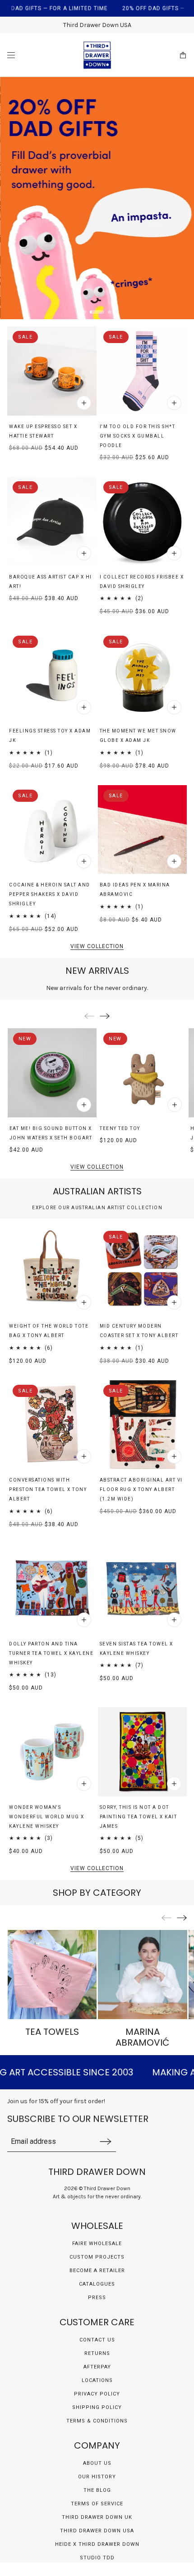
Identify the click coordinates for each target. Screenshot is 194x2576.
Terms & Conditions (97, 2421)
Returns (97, 2353)
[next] (105, 1016)
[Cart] (183, 55)
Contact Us (97, 2340)
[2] (97, 312)
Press (97, 2298)
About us (97, 2463)
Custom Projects (97, 2257)
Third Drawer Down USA (97, 2531)
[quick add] (84, 403)
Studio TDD (97, 2558)
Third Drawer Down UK (97, 2517)
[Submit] (106, 2141)
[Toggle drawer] (11, 55)
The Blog (97, 2490)
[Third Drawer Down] (97, 55)
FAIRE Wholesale (97, 2244)
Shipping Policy (97, 2407)
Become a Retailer (97, 2271)
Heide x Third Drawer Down (97, 2544)
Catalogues (97, 2284)
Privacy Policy (97, 2394)
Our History (97, 2477)
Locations (97, 2380)
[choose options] (84, 1620)
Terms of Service (97, 2504)
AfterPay (97, 2367)
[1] (84, 312)
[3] (110, 312)
